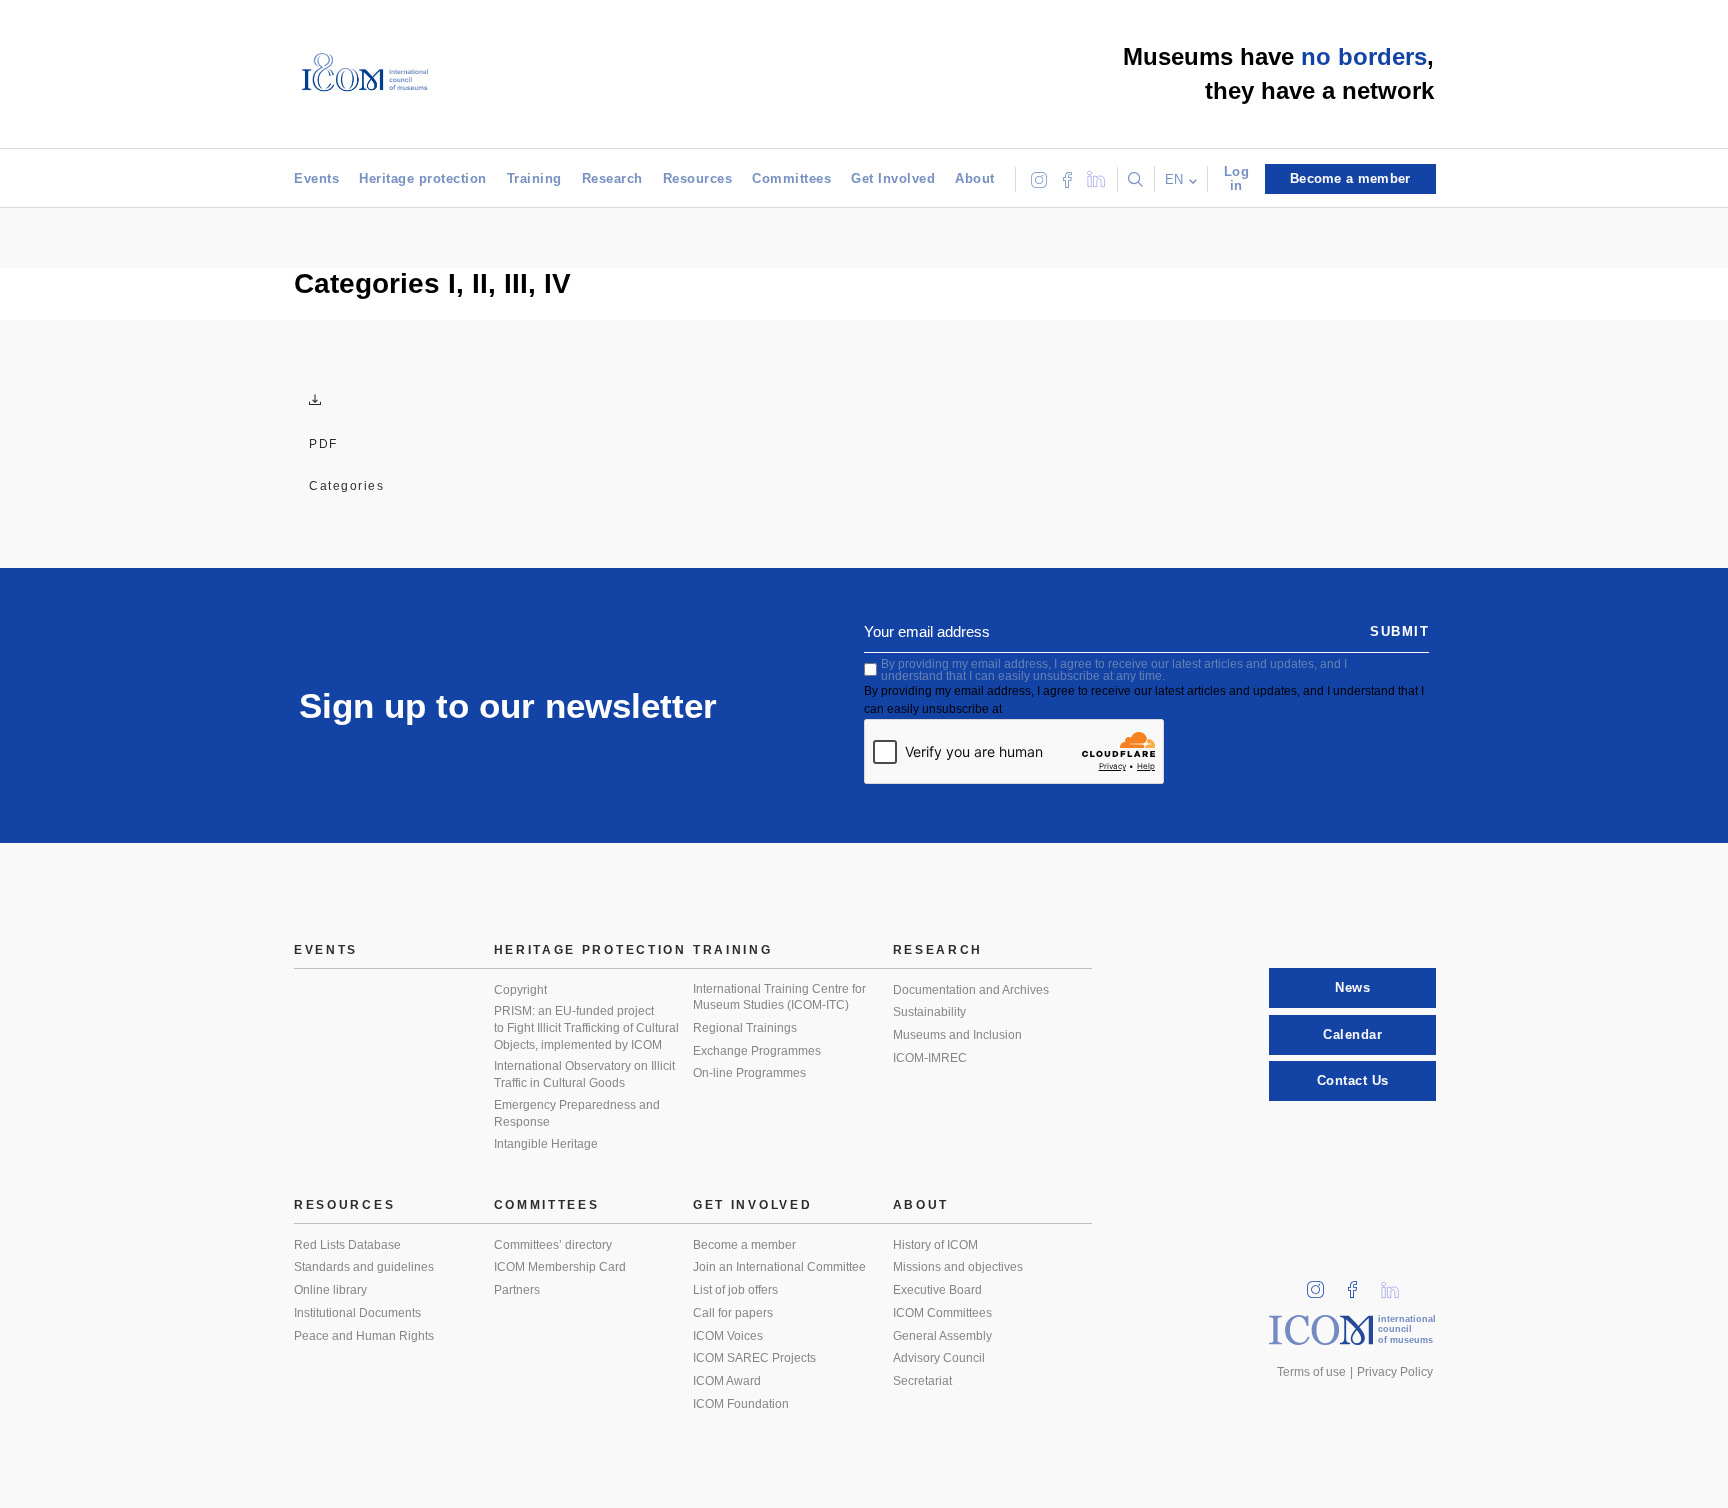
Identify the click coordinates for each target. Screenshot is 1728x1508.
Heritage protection (423, 178)
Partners (517, 1290)
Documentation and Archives (971, 990)
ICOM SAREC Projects (754, 1358)
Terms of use (1311, 1372)
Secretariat (922, 1381)
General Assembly (942, 1336)
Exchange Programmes (757, 1051)
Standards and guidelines (364, 1267)
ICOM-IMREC (930, 1058)
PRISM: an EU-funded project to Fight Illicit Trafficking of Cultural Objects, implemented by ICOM (586, 1027)
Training (534, 178)
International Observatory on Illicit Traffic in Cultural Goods (584, 1074)
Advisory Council (939, 1358)
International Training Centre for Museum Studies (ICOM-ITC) (779, 997)
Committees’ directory (553, 1245)
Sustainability (929, 1012)
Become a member (744, 1245)
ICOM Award (727, 1381)
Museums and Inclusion (957, 1035)
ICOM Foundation (741, 1404)
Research (612, 178)
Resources (698, 178)
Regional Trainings (745, 1028)
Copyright (520, 990)
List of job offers (735, 1290)
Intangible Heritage (546, 1144)
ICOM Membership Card (560, 1267)
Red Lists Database (347, 1245)
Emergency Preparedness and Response (577, 1113)
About (975, 178)
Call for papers (733, 1313)
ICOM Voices (728, 1336)
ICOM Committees (942, 1313)
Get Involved (893, 178)
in (1322, 1283)
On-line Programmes (749, 1073)
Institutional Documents (357, 1313)
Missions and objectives (958, 1267)
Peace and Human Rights (364, 1336)
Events (316, 178)
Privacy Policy (1395, 1372)
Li (1397, 1283)
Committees (791, 178)
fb (1359, 1283)
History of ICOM (935, 1245)
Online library (330, 1290)
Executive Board (937, 1290)
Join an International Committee (779, 1267)
